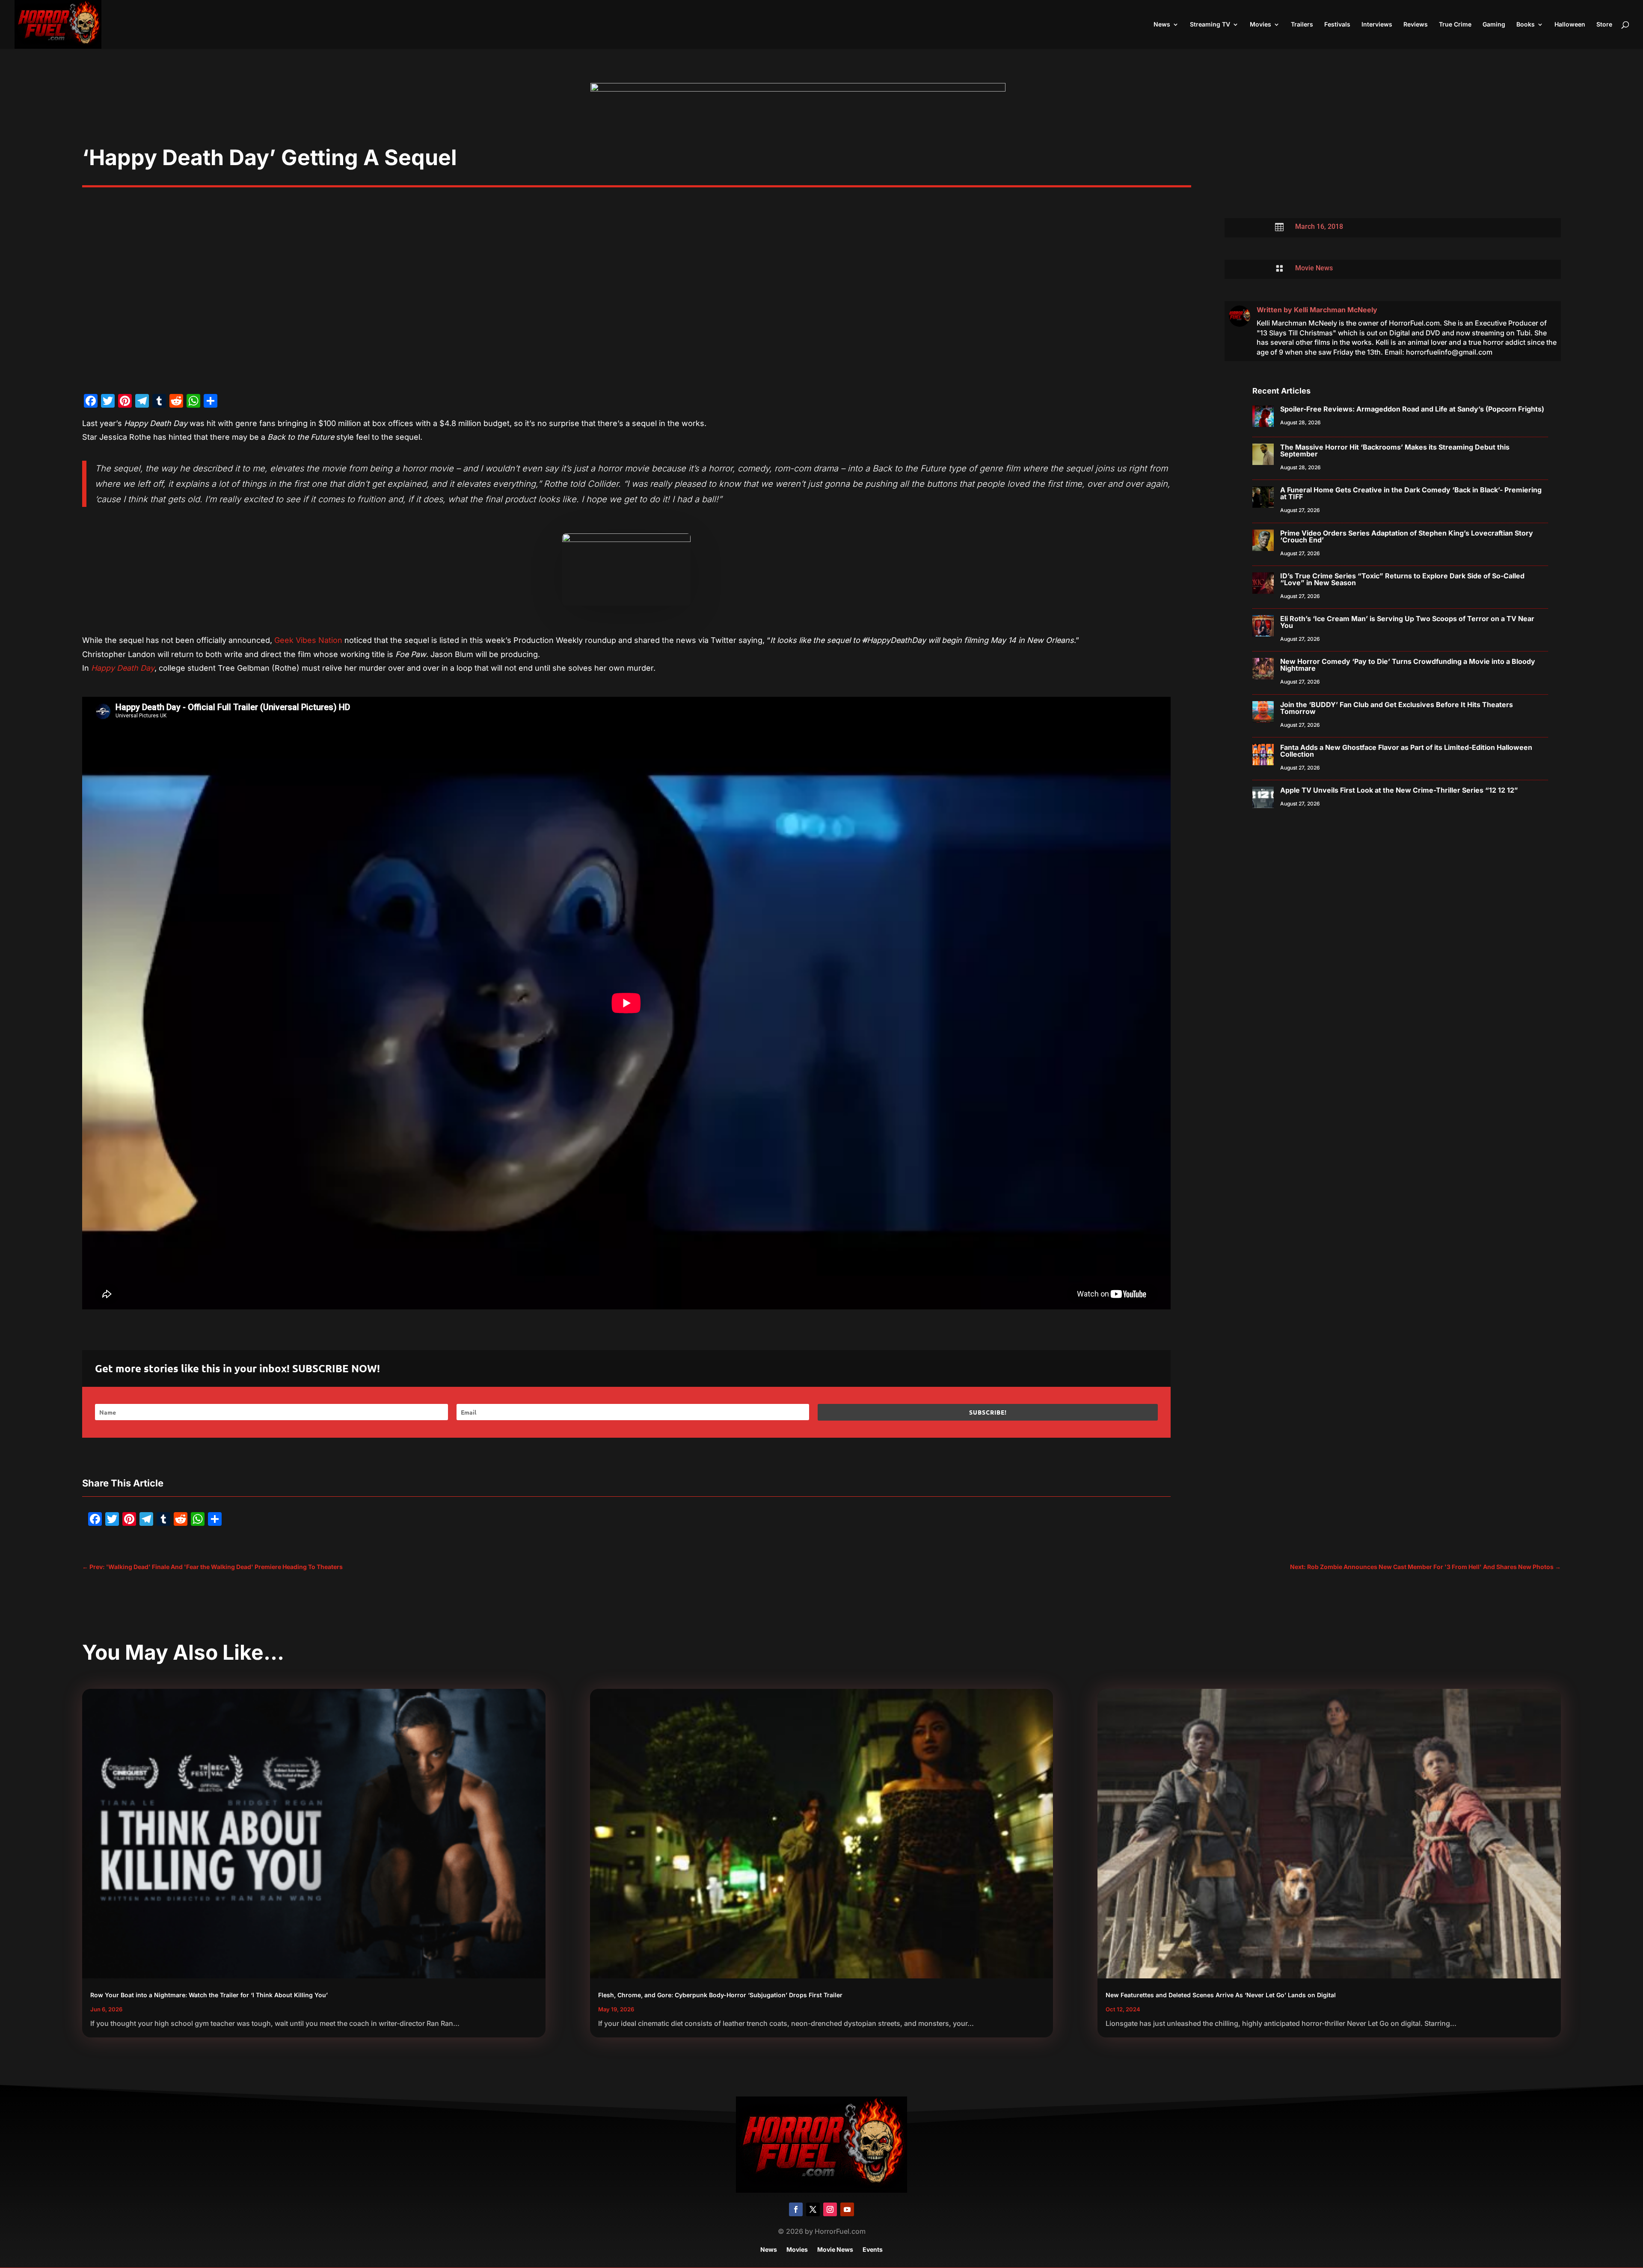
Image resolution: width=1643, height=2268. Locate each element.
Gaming (1494, 25)
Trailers (1302, 25)
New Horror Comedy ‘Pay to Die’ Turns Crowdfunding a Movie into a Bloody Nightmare (1408, 665)
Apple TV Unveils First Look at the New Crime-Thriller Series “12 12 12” (1399, 790)
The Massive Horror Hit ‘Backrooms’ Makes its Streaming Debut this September (1395, 450)
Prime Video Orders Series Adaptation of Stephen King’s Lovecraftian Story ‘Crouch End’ (1407, 536)
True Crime (1455, 25)
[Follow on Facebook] (796, 2209)
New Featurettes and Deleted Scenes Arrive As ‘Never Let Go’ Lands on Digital (1221, 1995)
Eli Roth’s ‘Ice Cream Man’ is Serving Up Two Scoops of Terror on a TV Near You (1407, 622)
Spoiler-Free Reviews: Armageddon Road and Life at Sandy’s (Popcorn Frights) (1412, 409)
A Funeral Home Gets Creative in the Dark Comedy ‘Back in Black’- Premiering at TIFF (1411, 493)
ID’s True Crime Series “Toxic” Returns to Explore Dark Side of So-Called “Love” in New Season (1402, 579)
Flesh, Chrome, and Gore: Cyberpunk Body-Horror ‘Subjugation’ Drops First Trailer (720, 1995)
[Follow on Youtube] (847, 2209)
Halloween (1570, 25)
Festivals (1337, 25)
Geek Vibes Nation (308, 640)
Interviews (1377, 25)
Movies (1260, 25)
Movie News (1314, 268)
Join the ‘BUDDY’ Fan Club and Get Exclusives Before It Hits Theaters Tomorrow (1397, 708)
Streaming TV (1210, 25)
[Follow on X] (813, 2209)
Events (873, 2250)
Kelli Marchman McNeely (1336, 310)
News (1162, 25)
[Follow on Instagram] (830, 2209)
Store (1604, 25)
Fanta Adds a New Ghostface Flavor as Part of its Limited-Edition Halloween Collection (1406, 751)
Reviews (1416, 25)
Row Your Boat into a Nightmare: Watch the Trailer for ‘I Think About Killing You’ (209, 1995)
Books (1526, 25)
